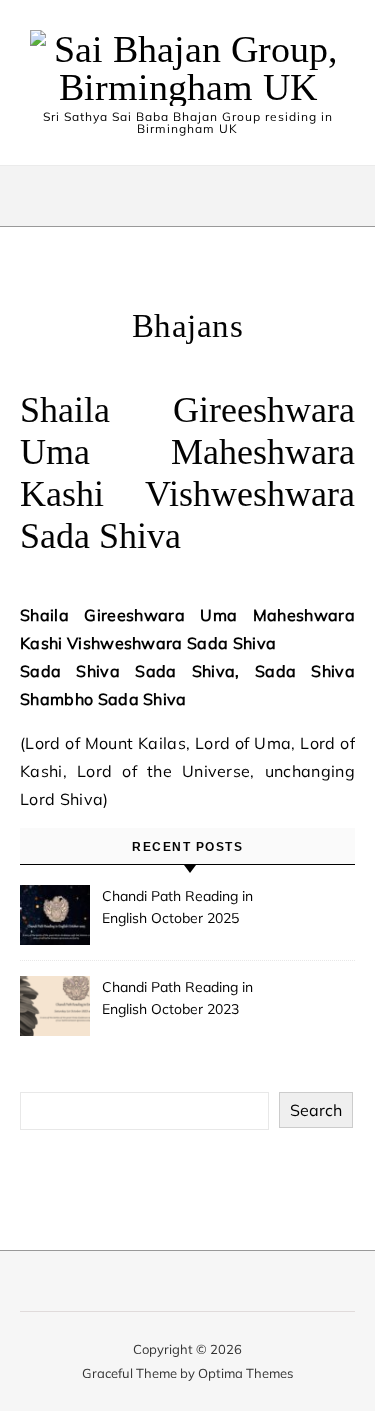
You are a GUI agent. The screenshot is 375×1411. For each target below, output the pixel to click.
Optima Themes (245, 1373)
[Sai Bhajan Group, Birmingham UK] (187, 68)
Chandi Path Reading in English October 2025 (177, 907)
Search (316, 1110)
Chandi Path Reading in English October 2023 (177, 998)
